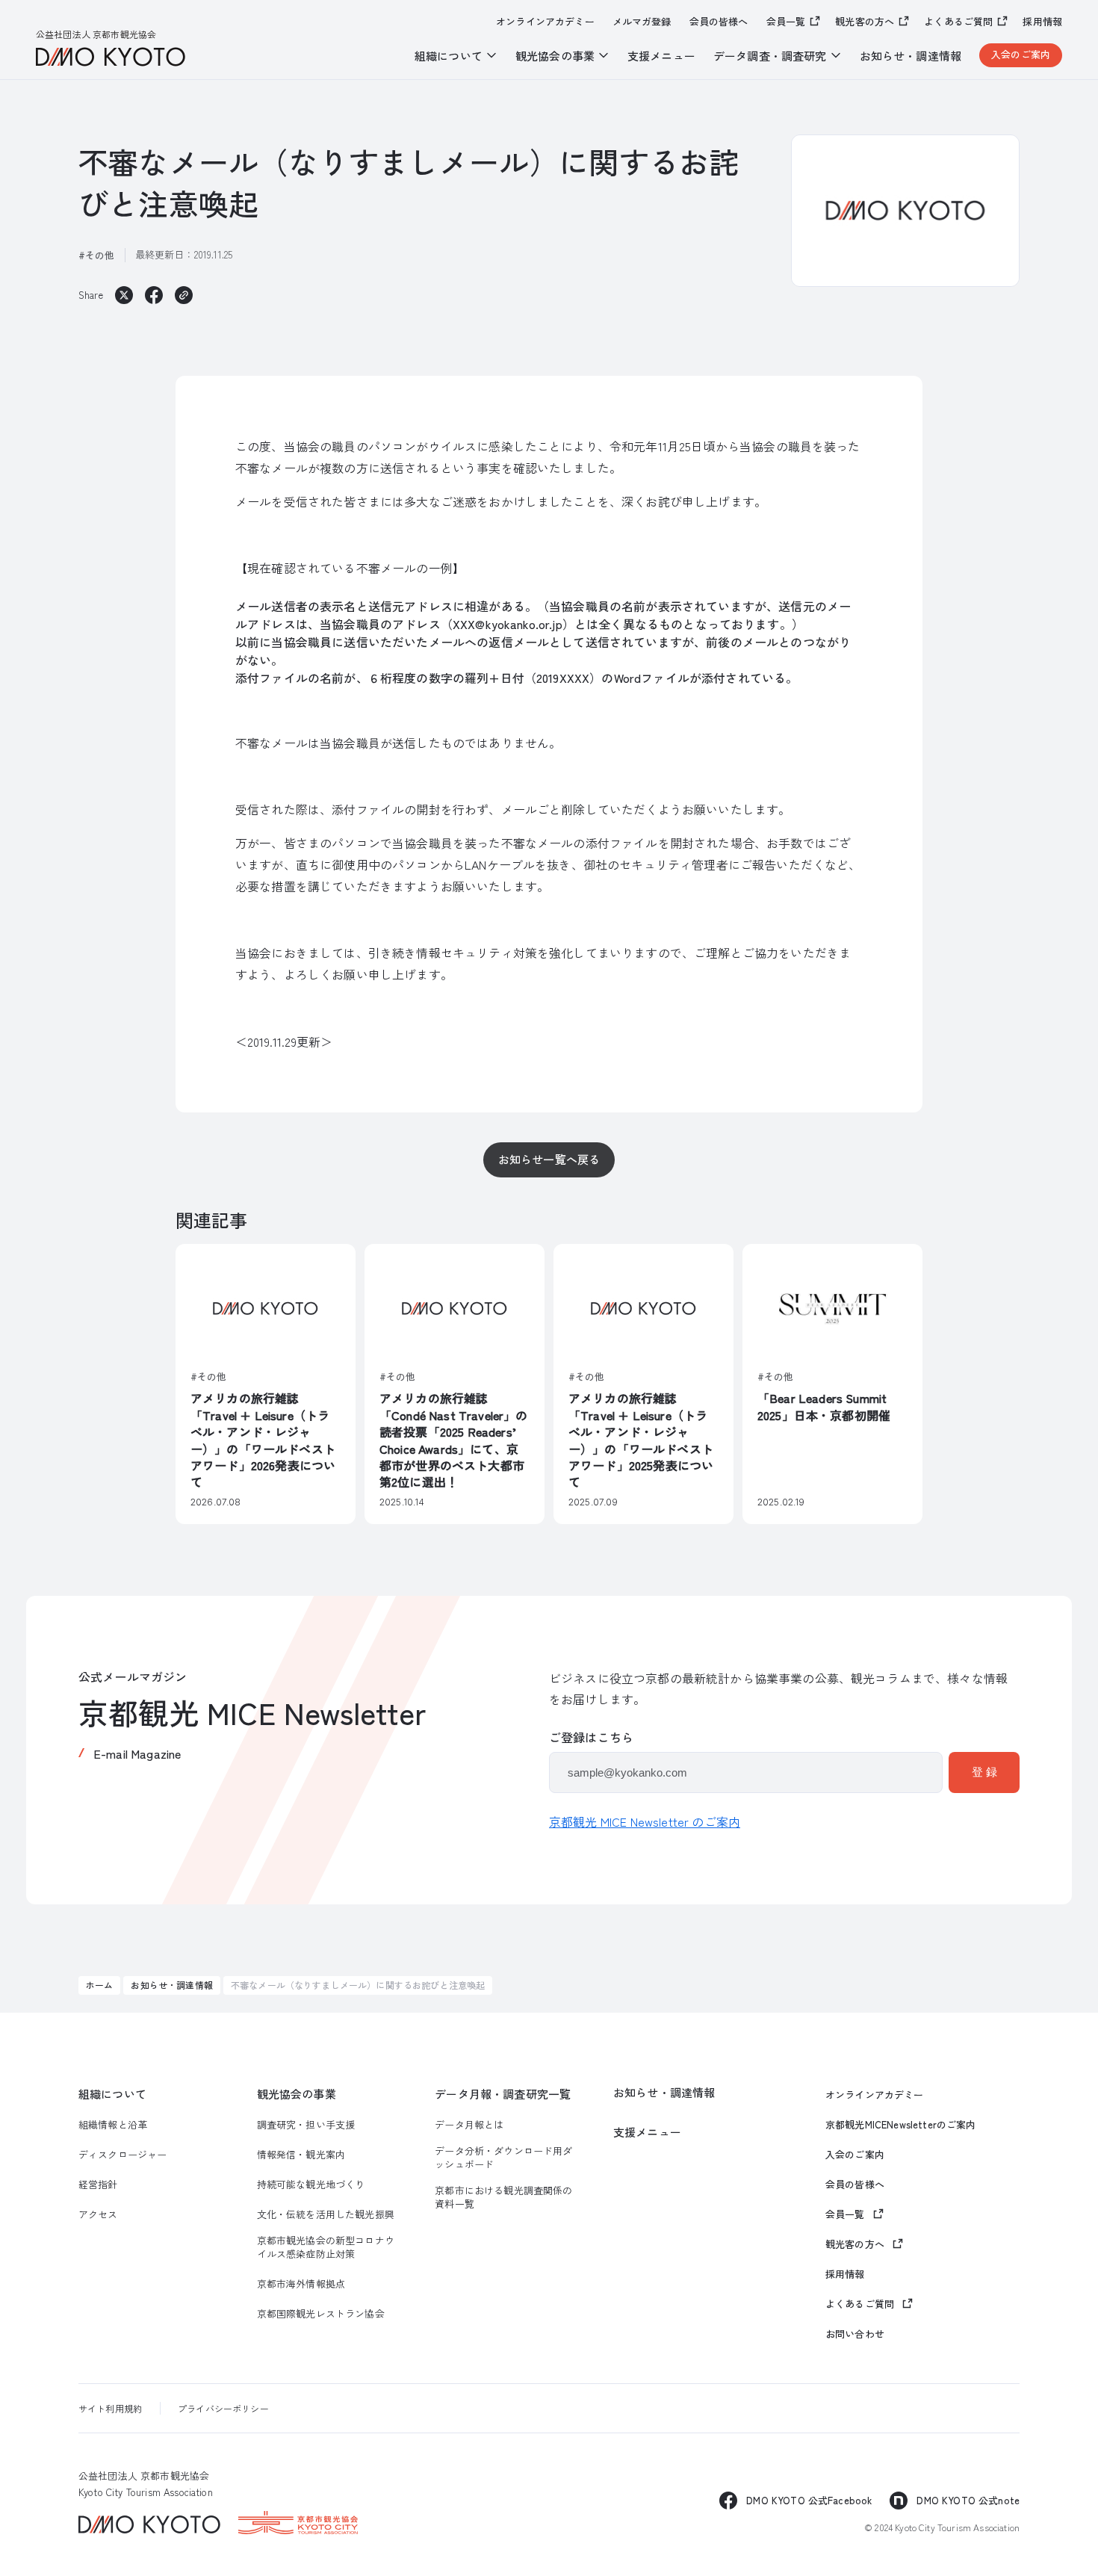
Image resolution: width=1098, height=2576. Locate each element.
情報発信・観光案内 (301, 2155)
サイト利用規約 (110, 2408)
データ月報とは (469, 2125)
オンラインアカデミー (545, 22)
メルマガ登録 (642, 22)
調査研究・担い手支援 (306, 2125)
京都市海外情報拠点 (301, 2284)
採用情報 (1042, 22)
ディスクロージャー (122, 2155)
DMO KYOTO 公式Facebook (809, 2500)
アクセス (98, 2214)
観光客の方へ (865, 21)
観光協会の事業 (297, 2094)
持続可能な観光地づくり (311, 2185)
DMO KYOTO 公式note (968, 2500)
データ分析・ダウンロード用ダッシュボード (503, 2158)
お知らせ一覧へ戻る (549, 1159)
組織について (112, 2094)
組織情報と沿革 (113, 2125)
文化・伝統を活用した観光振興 (326, 2214)
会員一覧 (786, 21)
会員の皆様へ (719, 22)
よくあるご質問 (958, 21)
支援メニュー (661, 56)
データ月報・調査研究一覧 (503, 2094)
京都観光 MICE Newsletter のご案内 (645, 1821)
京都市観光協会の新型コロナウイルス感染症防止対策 (326, 2247)
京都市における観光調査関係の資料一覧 (503, 2197)
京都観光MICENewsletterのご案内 (901, 2125)
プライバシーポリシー (223, 2408)
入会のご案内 (1021, 54)
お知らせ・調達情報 (911, 56)
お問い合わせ (855, 2334)
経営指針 (98, 2185)
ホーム (99, 1985)
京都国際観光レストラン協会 (321, 2314)
